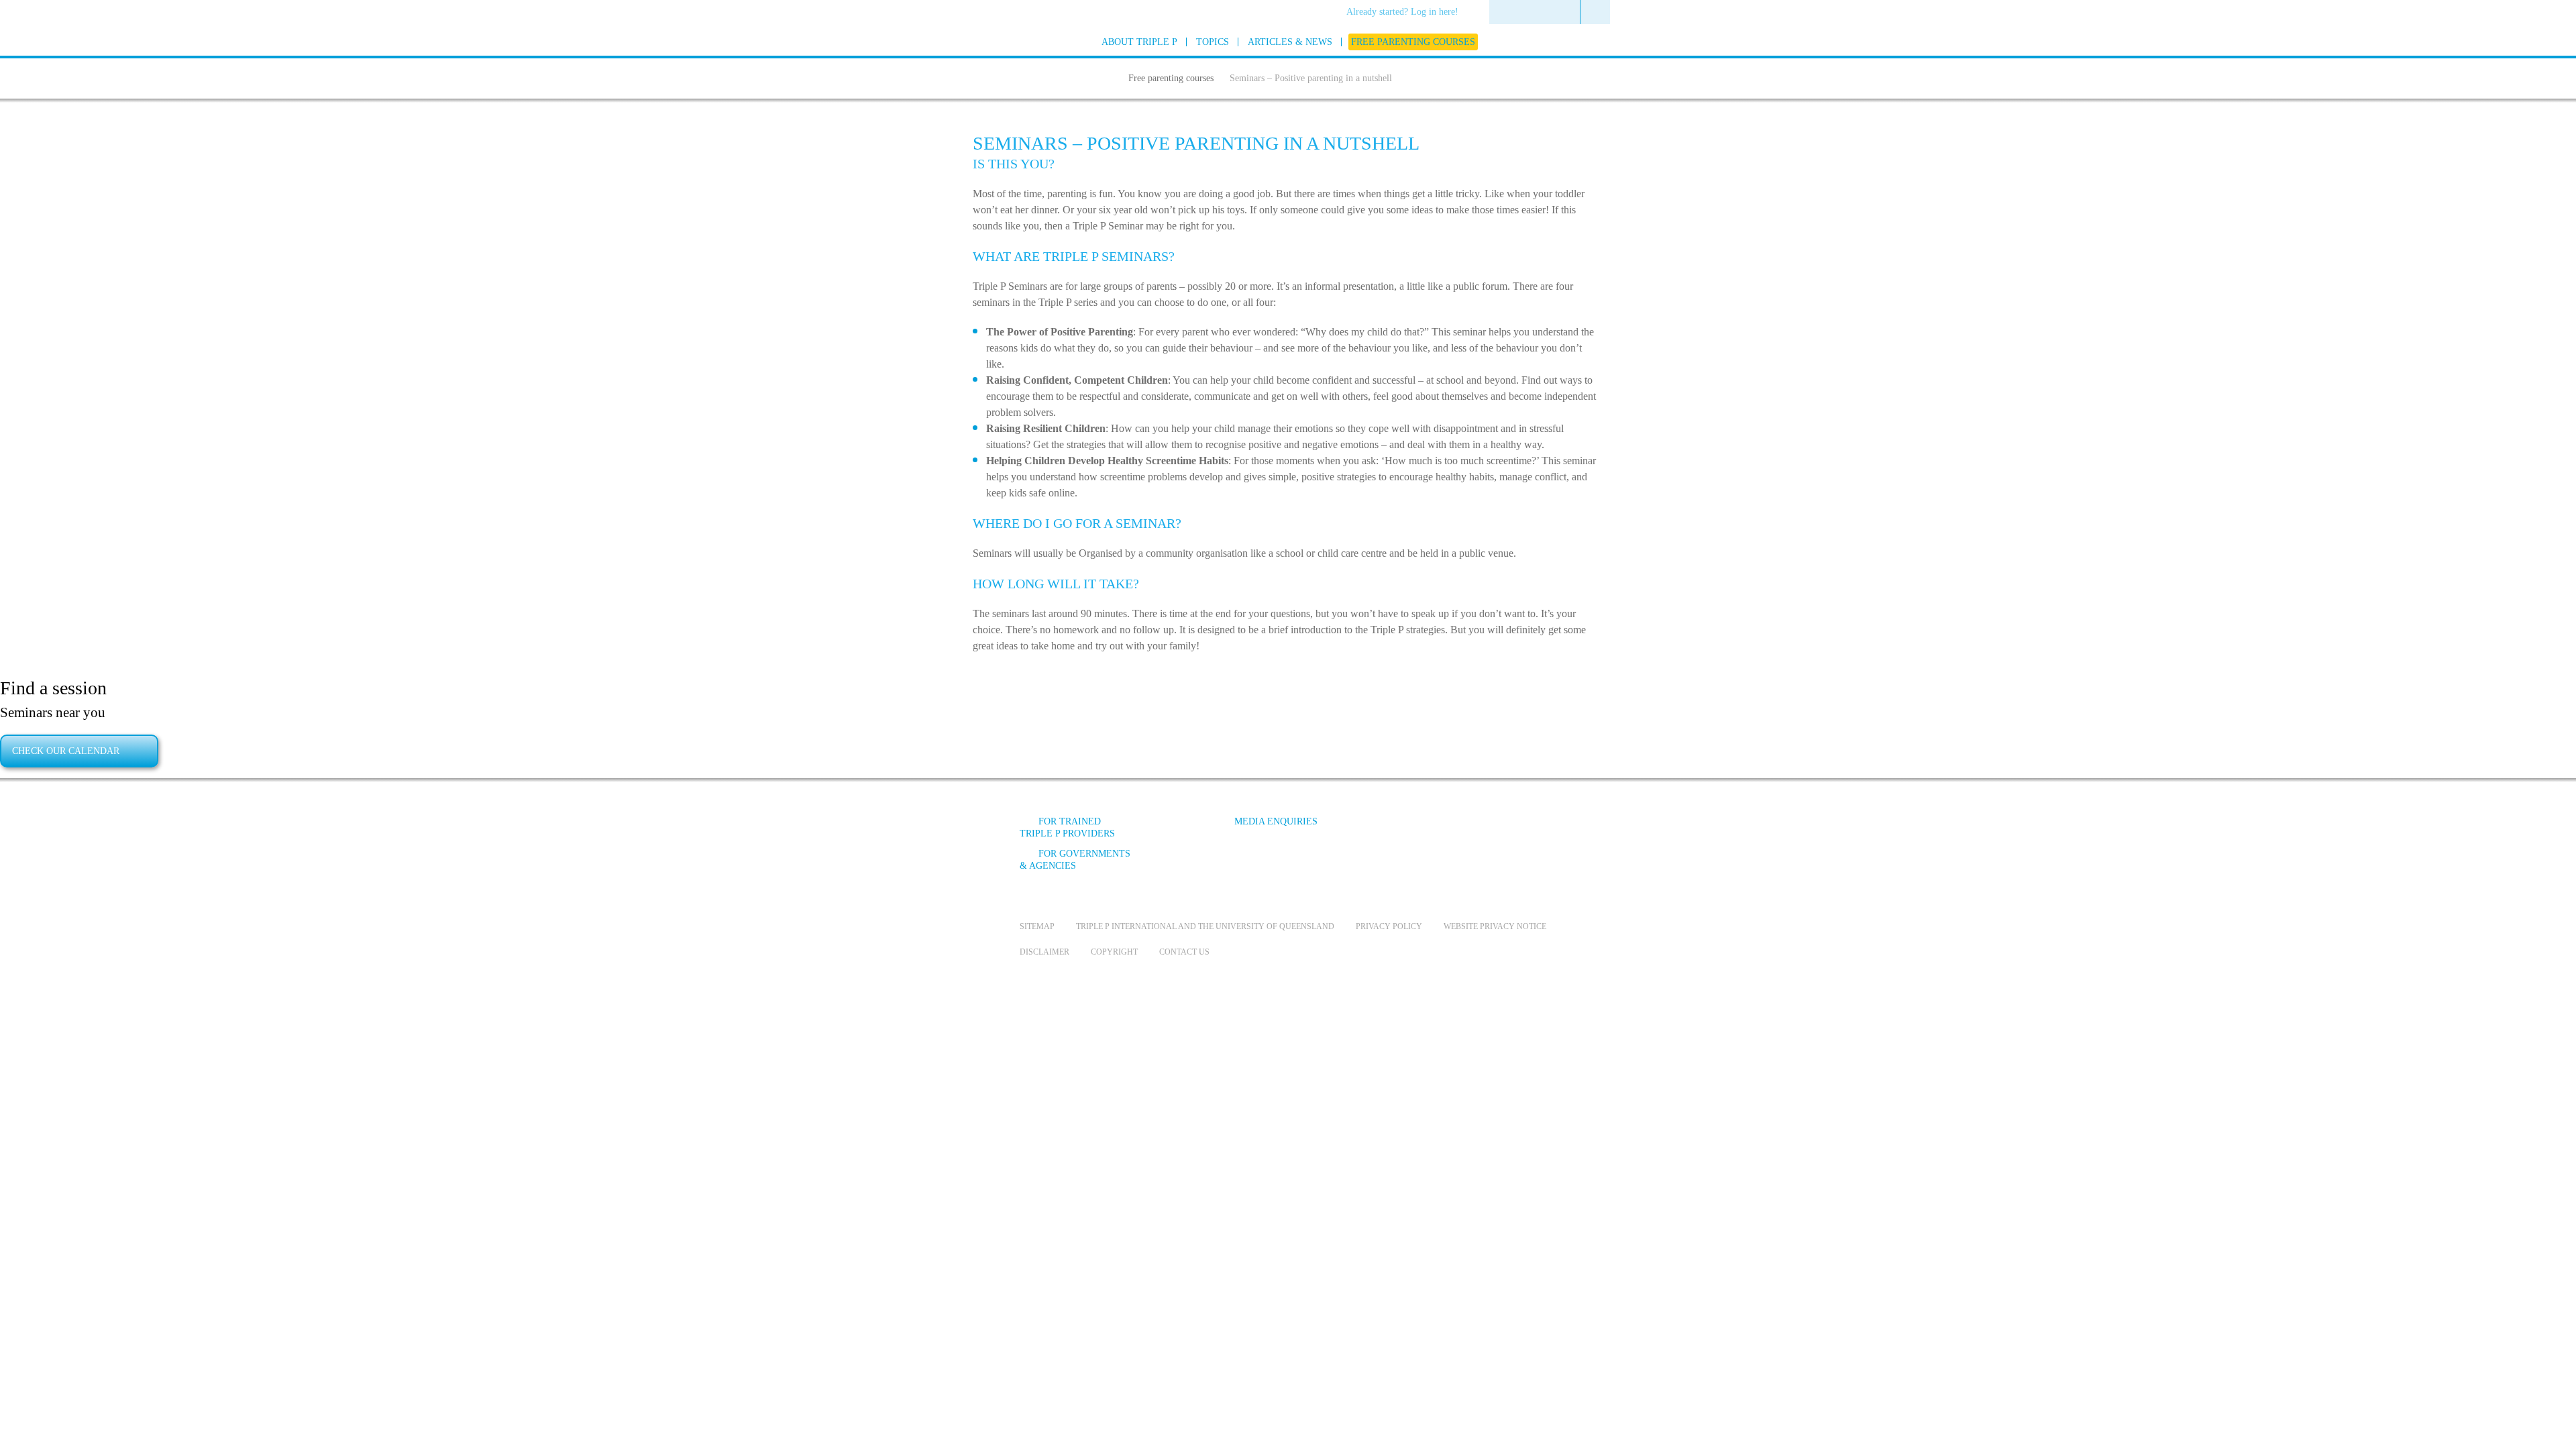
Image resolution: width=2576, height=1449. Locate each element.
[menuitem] (1407, 13)
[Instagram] (1482, 831)
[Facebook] (1409, 831)
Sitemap (1037, 926)
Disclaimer (1044, 952)
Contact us (1184, 952)
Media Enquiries (1276, 821)
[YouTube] (1446, 831)
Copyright (1114, 952)
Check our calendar (66, 751)
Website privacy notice (1495, 926)
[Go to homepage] (986, 59)
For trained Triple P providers (1067, 827)
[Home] (1106, 76)
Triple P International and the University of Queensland (1205, 926)
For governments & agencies (1075, 860)
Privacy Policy (1389, 926)
